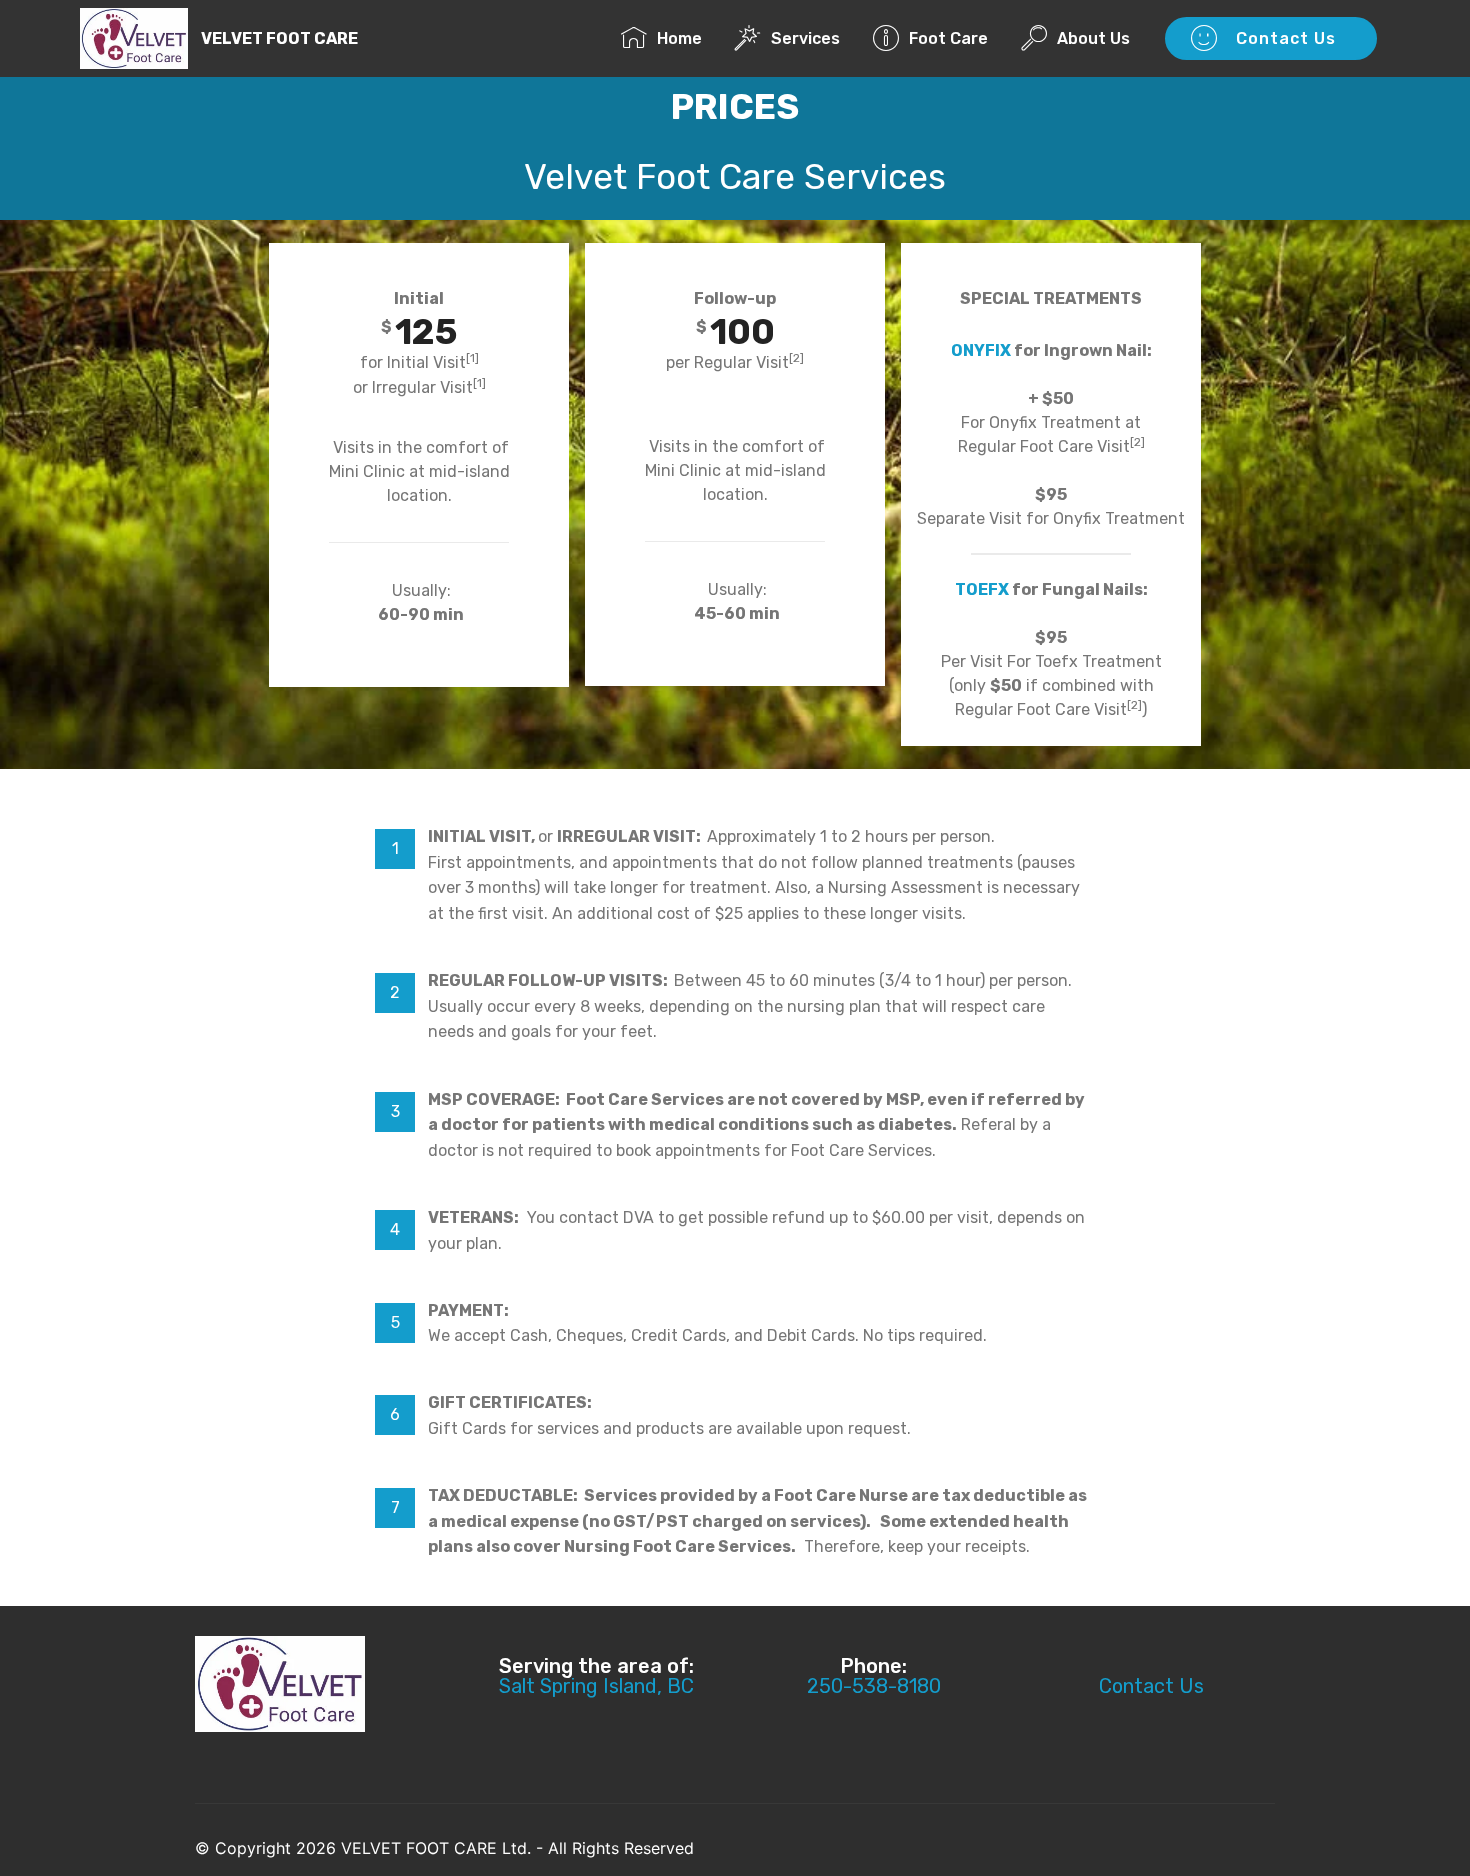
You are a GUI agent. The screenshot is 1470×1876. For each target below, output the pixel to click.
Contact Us (1288, 38)
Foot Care (954, 38)
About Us (1099, 38)
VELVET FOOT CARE (279, 38)
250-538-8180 (874, 1686)
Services (811, 38)
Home (685, 38)
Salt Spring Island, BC (596, 1686)
